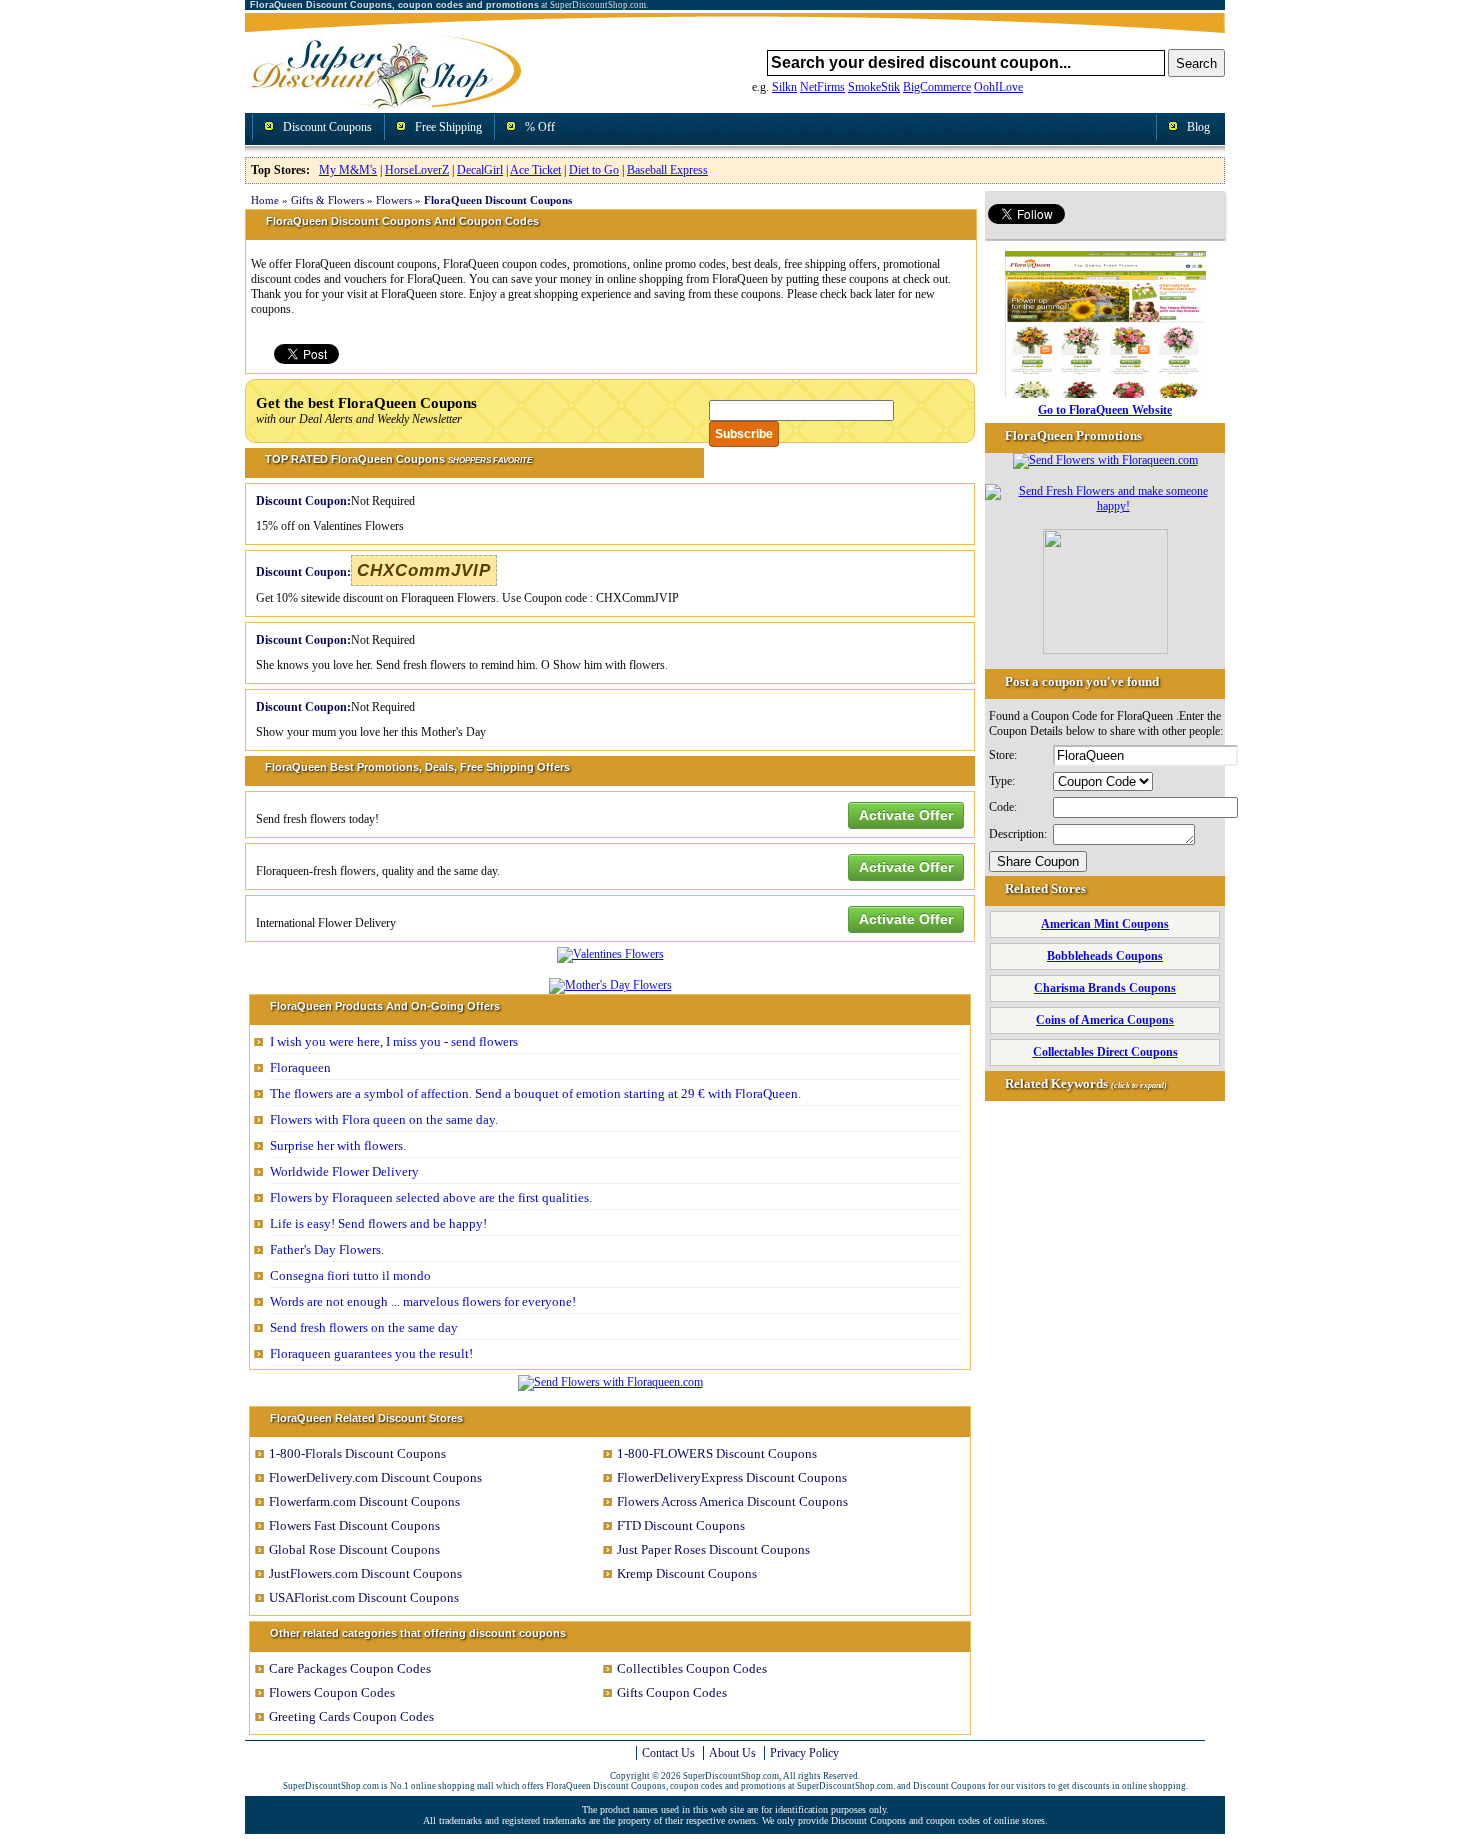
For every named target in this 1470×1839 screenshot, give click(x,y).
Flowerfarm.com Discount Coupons (364, 1501)
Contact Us (668, 1753)
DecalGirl (480, 170)
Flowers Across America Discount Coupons (732, 1501)
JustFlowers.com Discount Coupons (365, 1573)
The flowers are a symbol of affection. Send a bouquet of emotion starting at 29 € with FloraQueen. (535, 1093)
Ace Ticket (535, 170)
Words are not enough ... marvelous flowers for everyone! (423, 1301)
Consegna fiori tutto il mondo (350, 1275)
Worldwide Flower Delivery (344, 1171)
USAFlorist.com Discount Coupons (364, 1597)
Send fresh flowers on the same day (364, 1327)
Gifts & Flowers (327, 200)
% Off (540, 127)
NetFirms (822, 87)
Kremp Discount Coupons (687, 1573)
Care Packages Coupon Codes (350, 1668)
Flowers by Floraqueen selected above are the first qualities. (431, 1197)
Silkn (784, 87)
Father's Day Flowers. (327, 1249)
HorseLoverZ (417, 170)
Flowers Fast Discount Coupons (354, 1525)
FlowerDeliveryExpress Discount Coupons (732, 1477)
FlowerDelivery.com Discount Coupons (375, 1477)
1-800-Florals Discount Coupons (357, 1453)
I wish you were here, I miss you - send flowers (394, 1041)
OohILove (998, 87)
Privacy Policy (804, 1753)
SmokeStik (874, 87)
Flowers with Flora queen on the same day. (384, 1119)
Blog (1198, 127)
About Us (732, 1753)
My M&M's (348, 170)
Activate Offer (906, 815)
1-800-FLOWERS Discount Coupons (717, 1453)
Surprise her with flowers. (338, 1145)
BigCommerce (937, 87)
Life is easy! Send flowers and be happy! (378, 1223)
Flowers (394, 200)
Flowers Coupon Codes (332, 1692)
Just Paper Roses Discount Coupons (713, 1549)
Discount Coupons (327, 127)
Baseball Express (667, 170)
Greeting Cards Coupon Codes (351, 1716)
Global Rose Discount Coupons (354, 1549)
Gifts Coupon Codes (672, 1692)
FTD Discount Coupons (681, 1525)
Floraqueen (300, 1067)
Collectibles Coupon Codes (692, 1668)
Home (265, 200)
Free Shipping (448, 127)
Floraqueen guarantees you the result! (371, 1353)
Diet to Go (594, 170)
